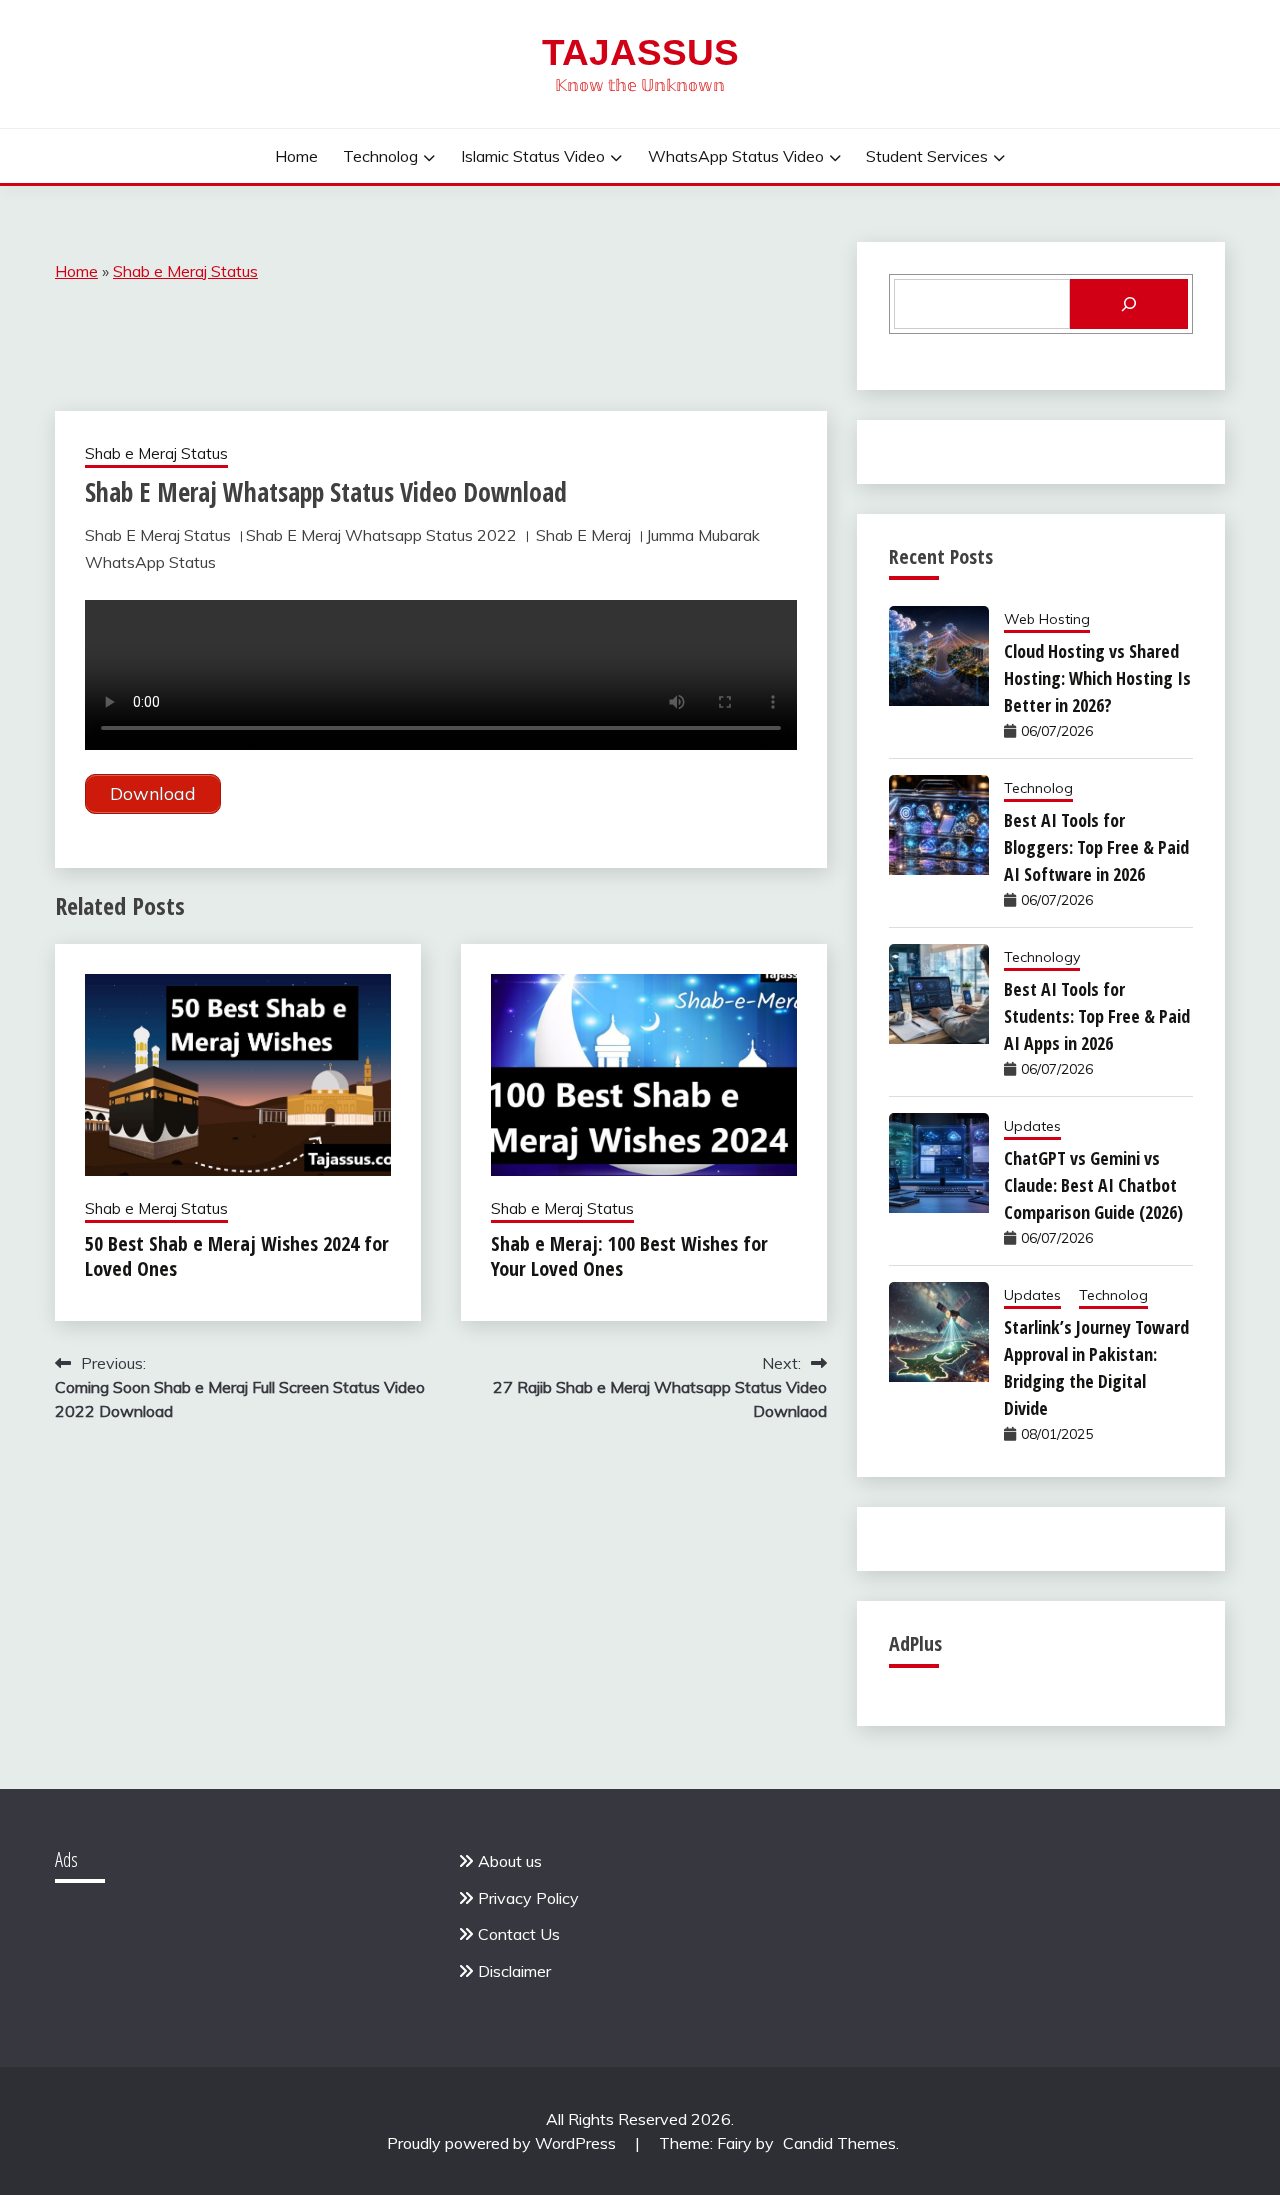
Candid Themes (839, 2143)
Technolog (380, 156)
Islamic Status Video (533, 156)
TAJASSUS (640, 52)
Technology (1042, 957)
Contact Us (519, 1934)
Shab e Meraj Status (185, 271)
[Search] (1129, 304)
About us (510, 1861)
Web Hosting (1047, 619)
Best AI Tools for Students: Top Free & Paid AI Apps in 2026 (1097, 1016)
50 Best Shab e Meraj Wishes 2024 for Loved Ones (237, 1256)
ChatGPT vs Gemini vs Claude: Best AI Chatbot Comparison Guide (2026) (1093, 1185)
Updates (1032, 1126)
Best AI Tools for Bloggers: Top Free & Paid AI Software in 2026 (1096, 847)
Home (296, 156)
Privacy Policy (528, 1898)
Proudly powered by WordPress (503, 2143)
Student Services (927, 156)
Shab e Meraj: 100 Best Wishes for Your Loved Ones (629, 1256)
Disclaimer (514, 1971)
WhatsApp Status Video (736, 156)
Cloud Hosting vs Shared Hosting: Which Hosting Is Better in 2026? (1097, 678)
